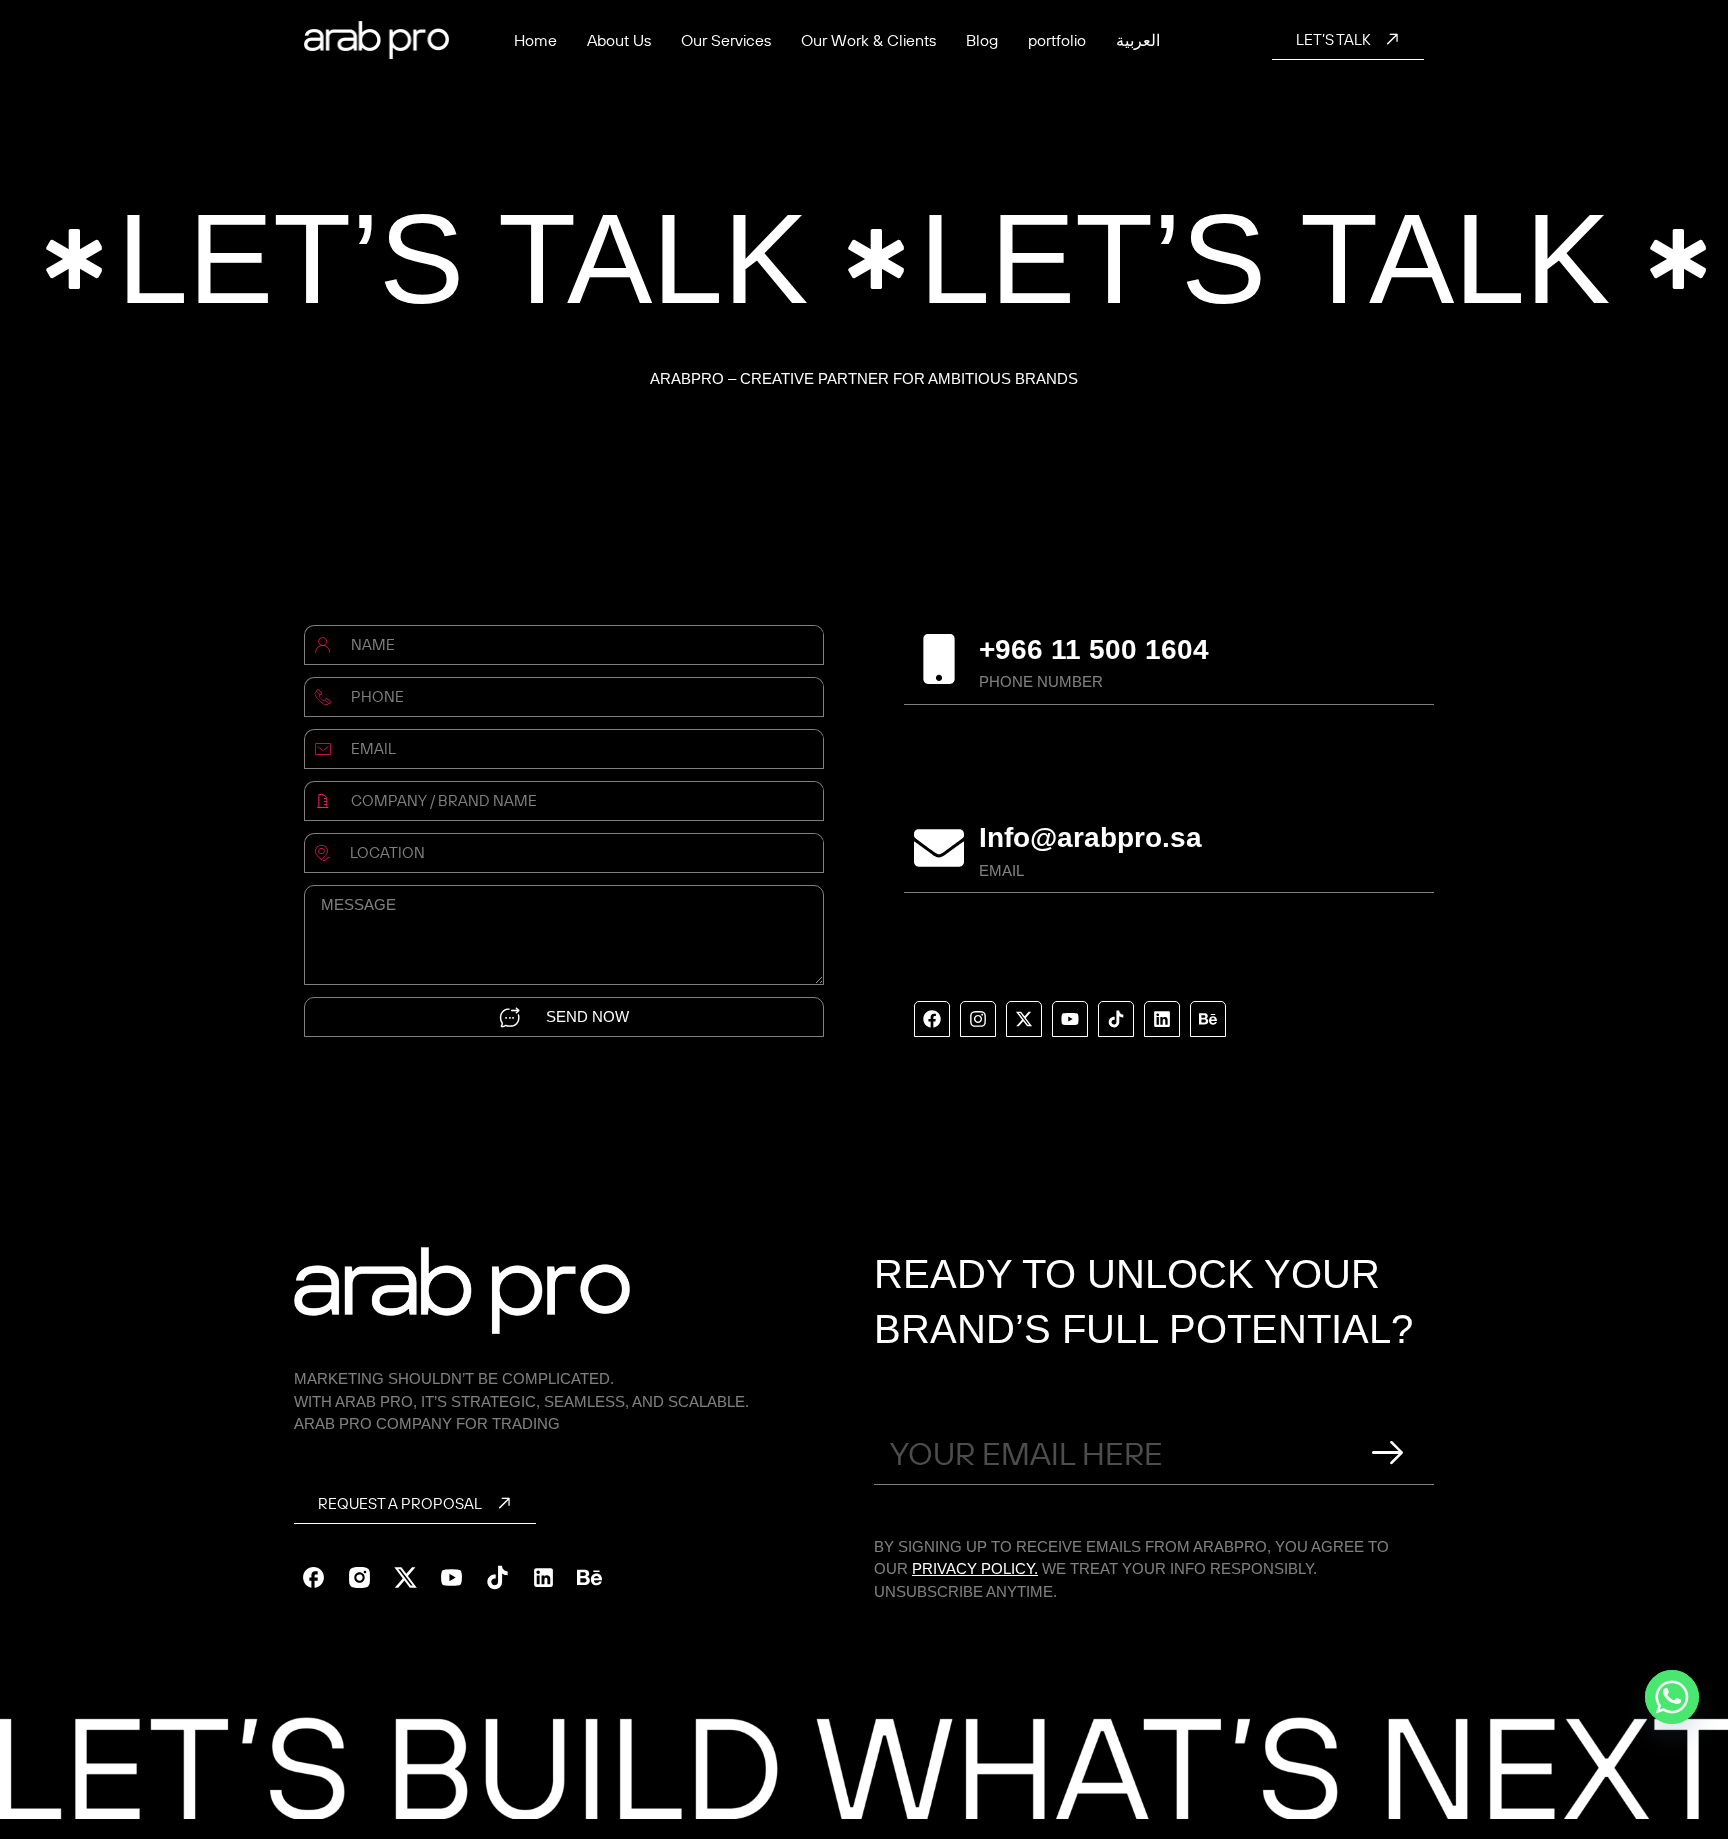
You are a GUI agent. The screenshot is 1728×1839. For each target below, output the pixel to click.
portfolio (1057, 40)
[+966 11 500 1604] (939, 659)
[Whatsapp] (1672, 1697)
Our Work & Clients (868, 40)
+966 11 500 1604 (1094, 649)
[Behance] (1208, 1019)
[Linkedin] (1162, 1019)
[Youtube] (1070, 1019)
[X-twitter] (1024, 1019)
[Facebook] (932, 1019)
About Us (619, 40)
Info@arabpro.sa (1090, 837)
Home (535, 40)
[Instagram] (978, 1019)
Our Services (726, 40)
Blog (982, 40)
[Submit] (1388, 1453)
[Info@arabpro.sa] (939, 848)
